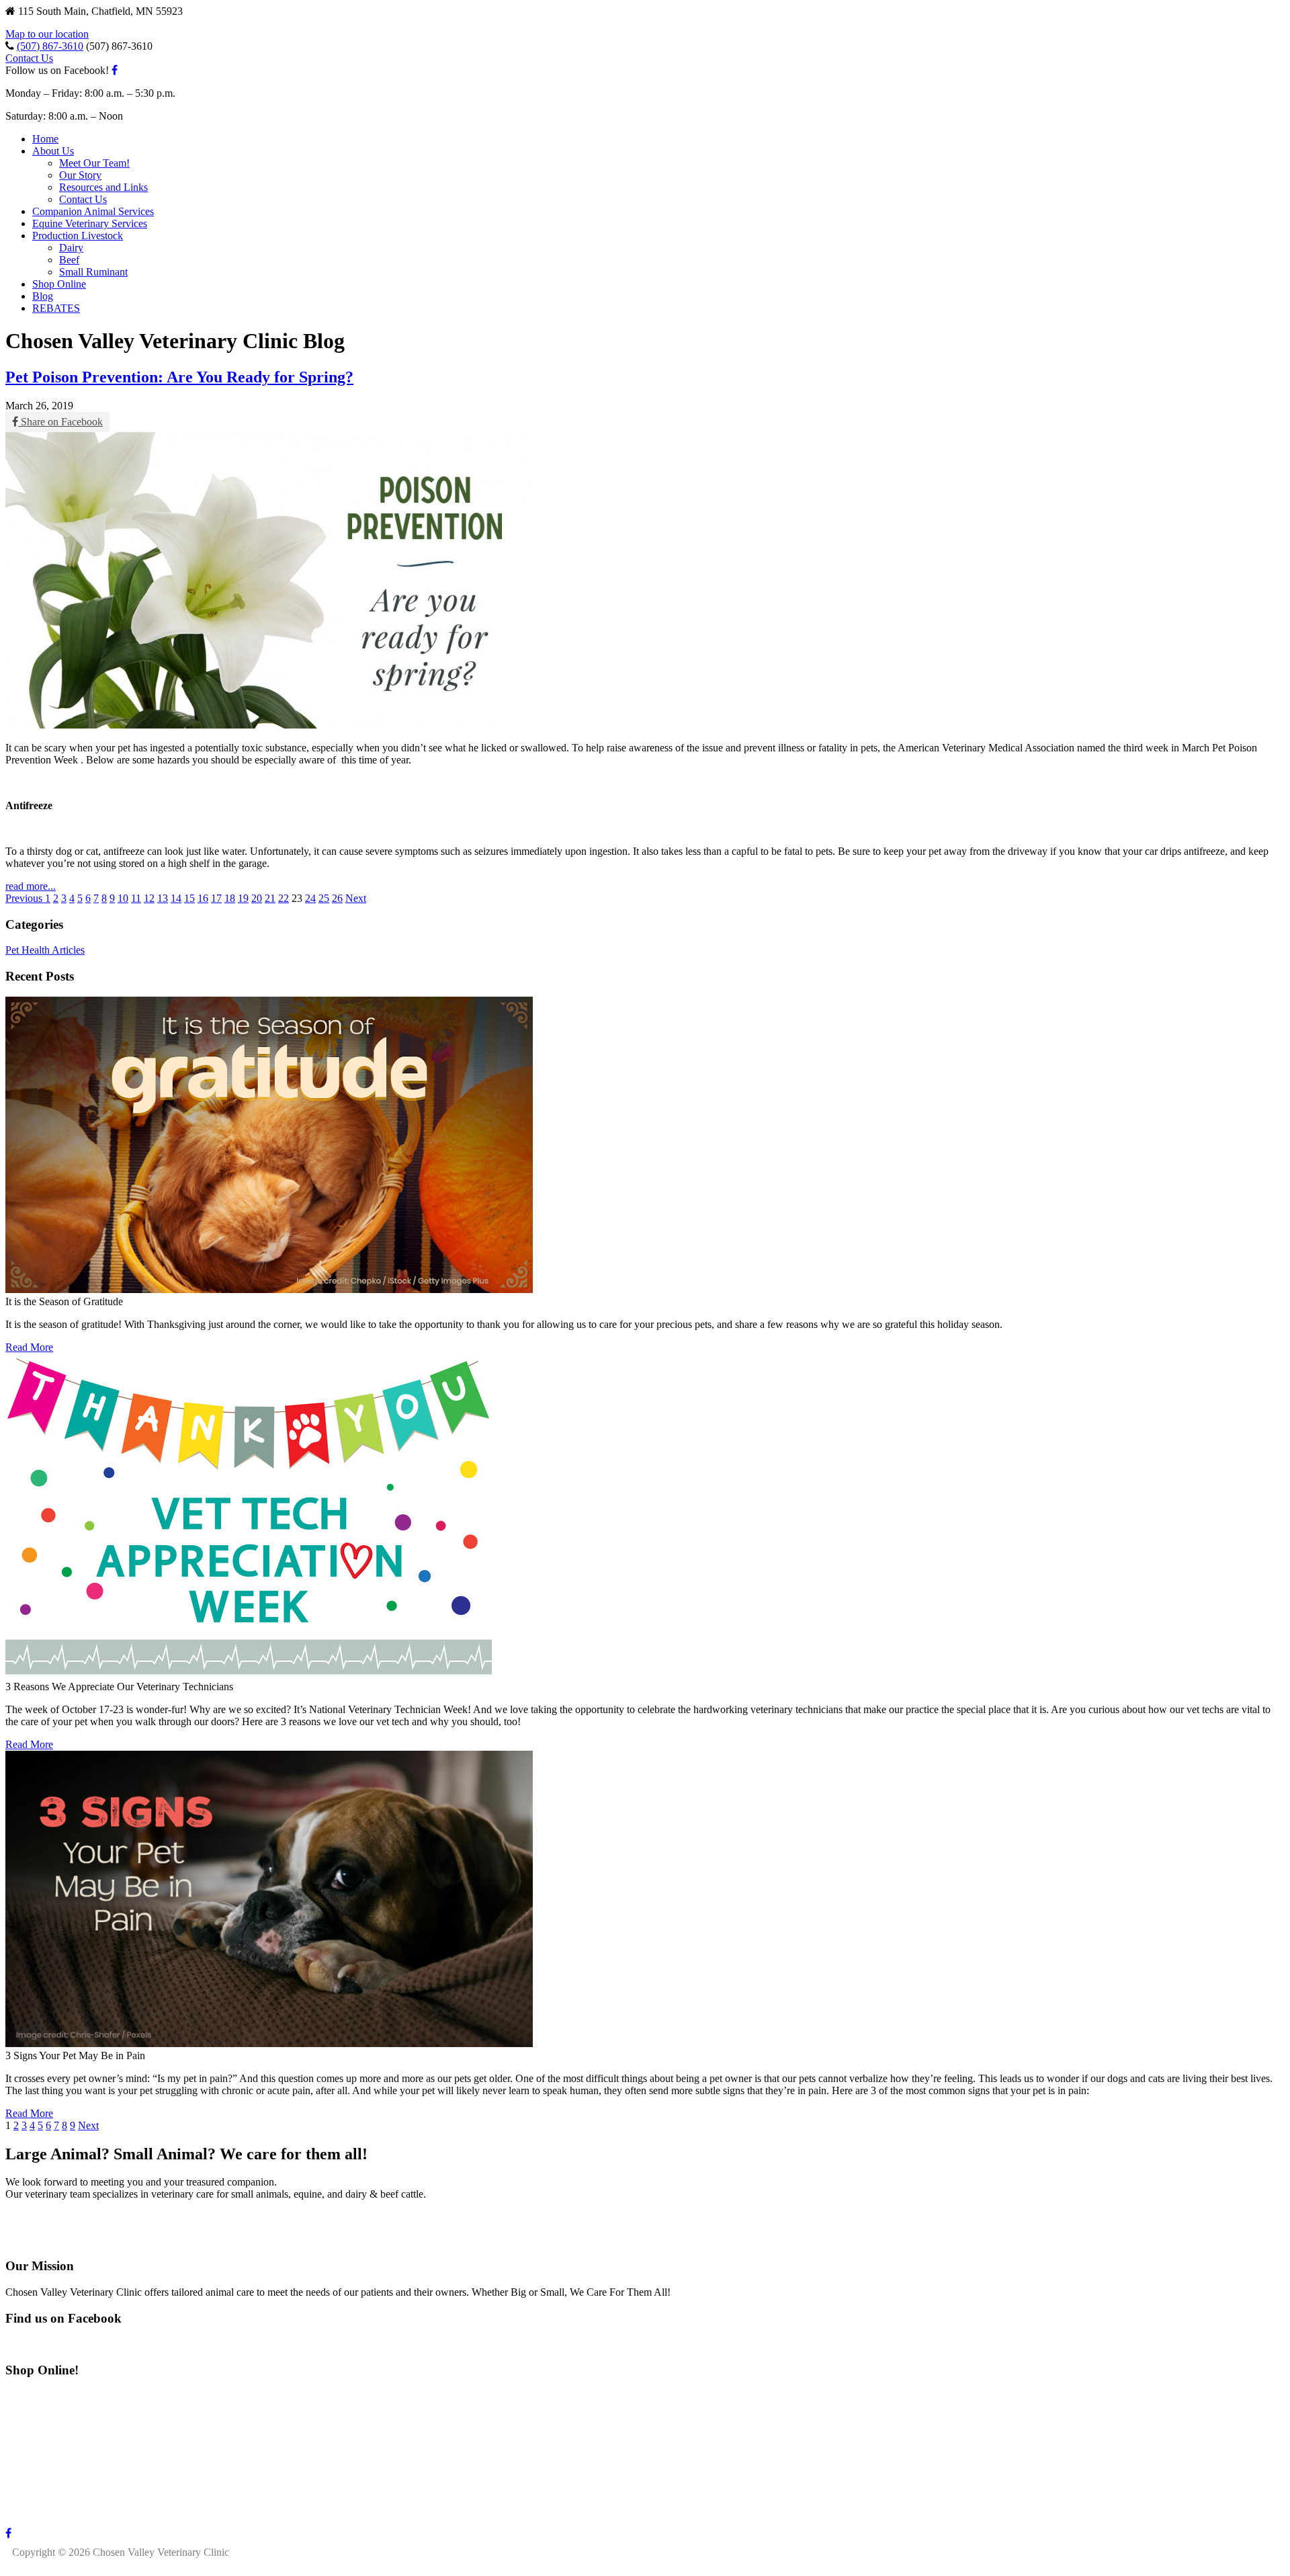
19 (243, 898)
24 (310, 898)
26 (337, 898)
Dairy (71, 248)
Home (45, 139)
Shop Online (59, 284)
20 (257, 898)
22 (284, 898)
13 (163, 898)
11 (136, 898)
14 (176, 898)
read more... (31, 886)
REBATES (56, 308)
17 (216, 898)
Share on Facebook (60, 422)
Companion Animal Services (93, 211)
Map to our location (47, 34)
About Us (53, 151)
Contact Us (29, 58)
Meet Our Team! (94, 163)
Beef (69, 260)
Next (356, 898)
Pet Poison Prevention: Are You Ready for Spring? (179, 377)
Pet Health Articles (45, 950)
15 (189, 898)
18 (230, 898)
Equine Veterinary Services (90, 223)
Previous (25, 898)
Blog (43, 296)
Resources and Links (103, 187)
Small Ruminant (93, 272)
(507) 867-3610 (50, 46)
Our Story (80, 175)
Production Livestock (78, 236)
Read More (29, 1347)
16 (203, 898)
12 (149, 898)
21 (270, 898)
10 (123, 898)
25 (324, 898)
